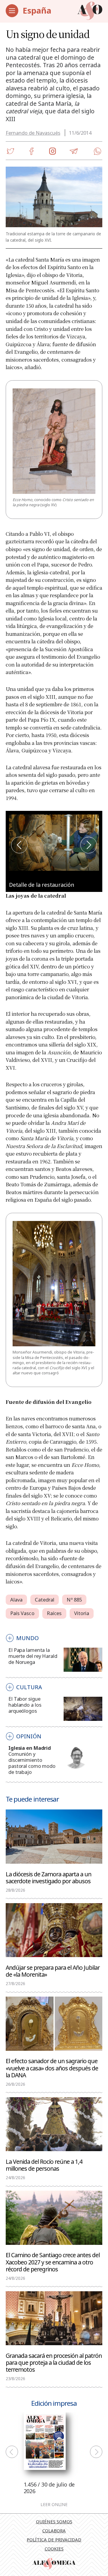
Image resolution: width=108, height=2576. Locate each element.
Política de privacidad (54, 2540)
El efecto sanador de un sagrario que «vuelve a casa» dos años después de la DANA (52, 2068)
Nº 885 (74, 1600)
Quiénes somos (54, 2521)
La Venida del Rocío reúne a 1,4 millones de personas (44, 2165)
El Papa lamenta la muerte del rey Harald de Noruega (33, 1656)
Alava (16, 1600)
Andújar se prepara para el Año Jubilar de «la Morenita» (53, 1971)
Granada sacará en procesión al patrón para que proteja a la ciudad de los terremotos (54, 2362)
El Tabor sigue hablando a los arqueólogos (25, 1705)
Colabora (54, 2531)
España (37, 10)
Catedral (45, 1600)
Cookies (54, 2549)
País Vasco (22, 1613)
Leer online (54, 2505)
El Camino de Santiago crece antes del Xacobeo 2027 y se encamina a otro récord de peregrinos (53, 2262)
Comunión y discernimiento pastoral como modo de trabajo (32, 1763)
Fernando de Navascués (33, 133)
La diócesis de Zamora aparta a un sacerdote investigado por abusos (48, 1877)
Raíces (54, 1613)
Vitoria (82, 1613)
